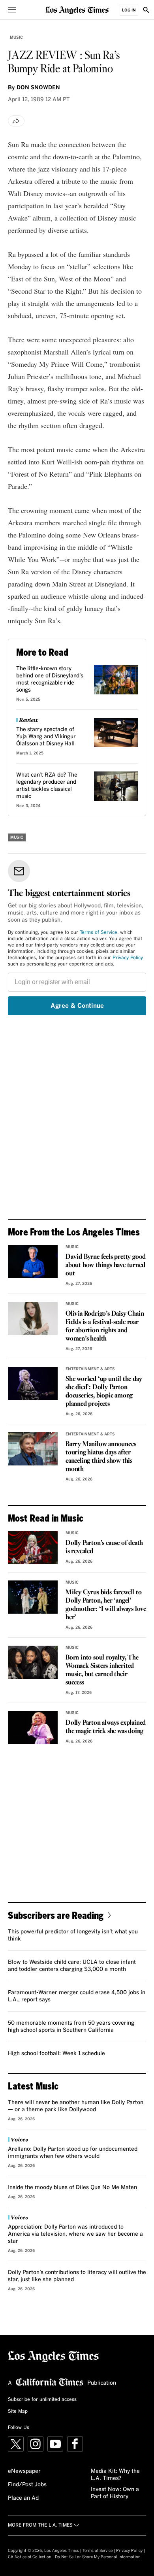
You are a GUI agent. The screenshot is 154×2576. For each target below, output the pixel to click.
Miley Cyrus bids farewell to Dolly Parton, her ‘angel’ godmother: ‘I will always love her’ (106, 1605)
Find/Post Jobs (27, 2485)
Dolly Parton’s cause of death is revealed (104, 1547)
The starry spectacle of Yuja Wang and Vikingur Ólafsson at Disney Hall (46, 737)
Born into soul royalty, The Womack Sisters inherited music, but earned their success (102, 1670)
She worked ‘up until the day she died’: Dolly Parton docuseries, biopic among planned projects (104, 1392)
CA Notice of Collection (30, 2557)
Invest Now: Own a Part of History (115, 2493)
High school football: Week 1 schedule (56, 2054)
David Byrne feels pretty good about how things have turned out (106, 1265)
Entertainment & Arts (90, 1369)
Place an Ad (23, 2498)
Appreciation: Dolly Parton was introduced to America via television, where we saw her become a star (75, 2234)
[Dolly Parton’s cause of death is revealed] (33, 1548)
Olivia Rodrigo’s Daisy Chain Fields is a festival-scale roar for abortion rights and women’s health (105, 1326)
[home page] (77, 10)
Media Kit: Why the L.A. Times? (115, 2475)
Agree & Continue (77, 1006)
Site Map (18, 2412)
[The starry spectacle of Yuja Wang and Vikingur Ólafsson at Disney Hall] (116, 732)
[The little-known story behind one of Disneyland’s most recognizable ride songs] (116, 680)
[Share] (16, 121)
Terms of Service (99, 933)
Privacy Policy (128, 958)
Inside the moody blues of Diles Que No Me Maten (72, 2188)
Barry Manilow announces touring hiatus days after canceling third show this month (101, 1457)
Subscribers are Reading (56, 1915)
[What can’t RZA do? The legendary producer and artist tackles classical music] (116, 786)
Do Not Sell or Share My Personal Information (98, 2557)
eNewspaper (24, 2471)
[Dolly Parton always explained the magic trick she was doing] (33, 1727)
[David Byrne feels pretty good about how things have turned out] (33, 1262)
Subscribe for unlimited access (42, 2400)
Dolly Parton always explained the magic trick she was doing (106, 1727)
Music (16, 38)
